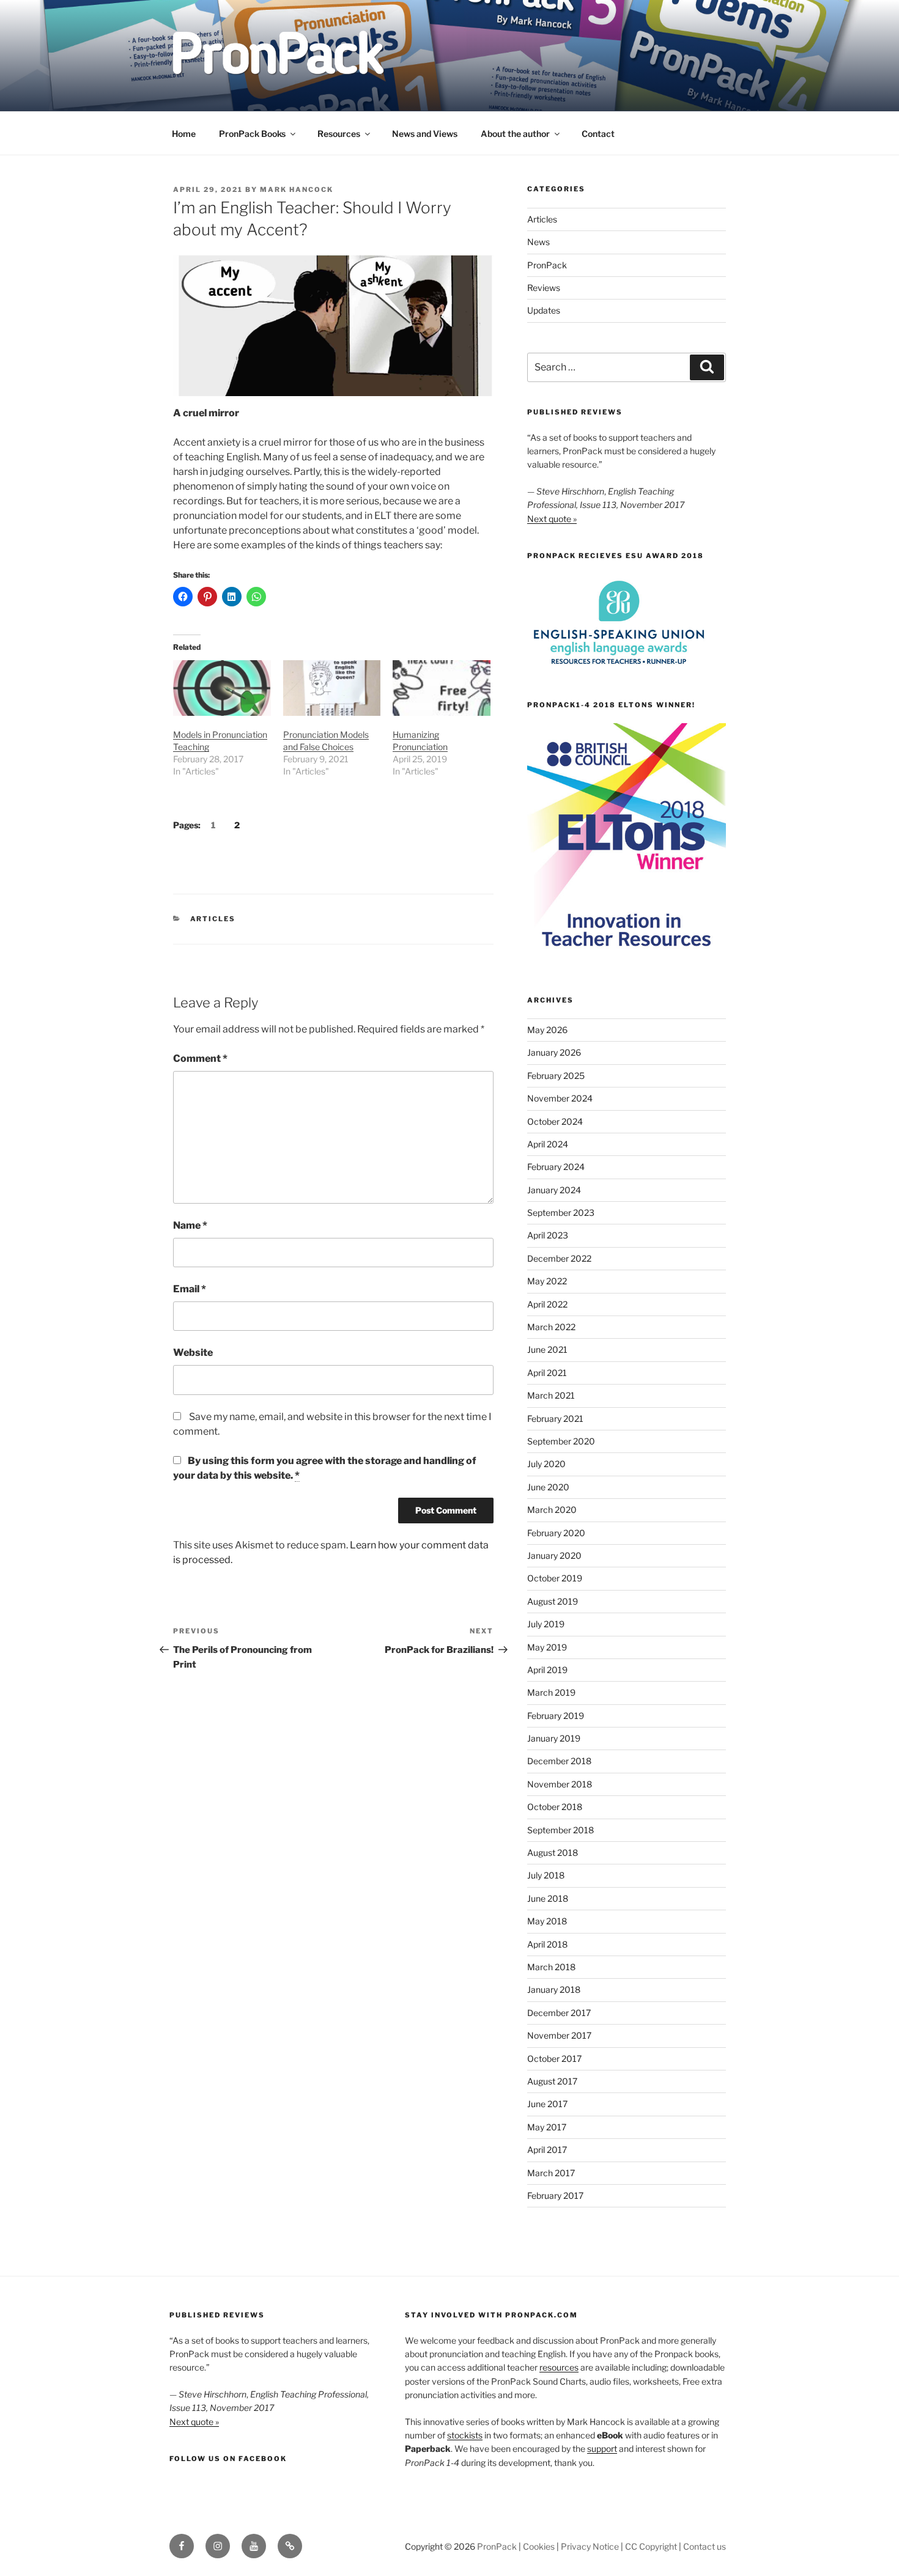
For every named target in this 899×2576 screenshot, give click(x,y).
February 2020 (556, 1533)
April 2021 (547, 1373)
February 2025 (556, 1076)
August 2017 (552, 2081)
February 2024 (556, 1167)
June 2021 (547, 1349)
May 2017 (547, 2127)
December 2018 (559, 1761)
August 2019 (553, 1601)
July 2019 (546, 1624)
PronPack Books (252, 134)
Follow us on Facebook (228, 2459)
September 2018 (560, 1830)
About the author (515, 134)
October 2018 (555, 1807)
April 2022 (547, 1304)
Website (193, 1352)
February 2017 (555, 2195)
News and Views (425, 134)
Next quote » (552, 519)
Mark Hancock (297, 190)
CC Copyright (651, 2546)
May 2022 (547, 1281)
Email (190, 1289)
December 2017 (559, 2013)
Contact (598, 134)
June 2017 (547, 2104)
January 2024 (554, 1190)
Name (190, 1225)
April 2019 (547, 1670)
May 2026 (547, 1030)
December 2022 (559, 1258)
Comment (200, 1058)
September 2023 (561, 1213)
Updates (544, 310)
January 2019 (554, 1738)
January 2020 (554, 1555)
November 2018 (560, 1784)
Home (184, 134)
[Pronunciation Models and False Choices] (332, 688)
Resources (339, 134)
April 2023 (548, 1235)
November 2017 (559, 2035)
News (538, 242)
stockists (465, 2435)
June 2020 (548, 1487)
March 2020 (552, 1510)
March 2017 (551, 2173)
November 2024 (560, 1098)
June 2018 (548, 1898)
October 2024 (555, 1121)
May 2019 (547, 1647)
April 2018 (547, 1944)
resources (559, 2367)
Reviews (544, 288)
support (602, 2449)
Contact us (705, 2546)
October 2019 (555, 1578)
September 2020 (561, 1441)
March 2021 (551, 1395)
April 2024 (548, 1144)
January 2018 (554, 1989)
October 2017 (554, 2059)
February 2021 (555, 1419)
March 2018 (551, 1967)
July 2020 (546, 1464)
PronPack (547, 265)
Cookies (539, 2546)
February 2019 (556, 1716)
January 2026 (554, 1052)
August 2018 (553, 1853)
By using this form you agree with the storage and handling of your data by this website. (325, 1468)
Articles (213, 919)
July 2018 (546, 1875)
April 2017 (547, 2150)
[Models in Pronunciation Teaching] (222, 688)
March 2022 (551, 1327)
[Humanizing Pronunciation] (442, 688)
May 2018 (547, 1921)
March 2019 (551, 1692)
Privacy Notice (590, 2546)
